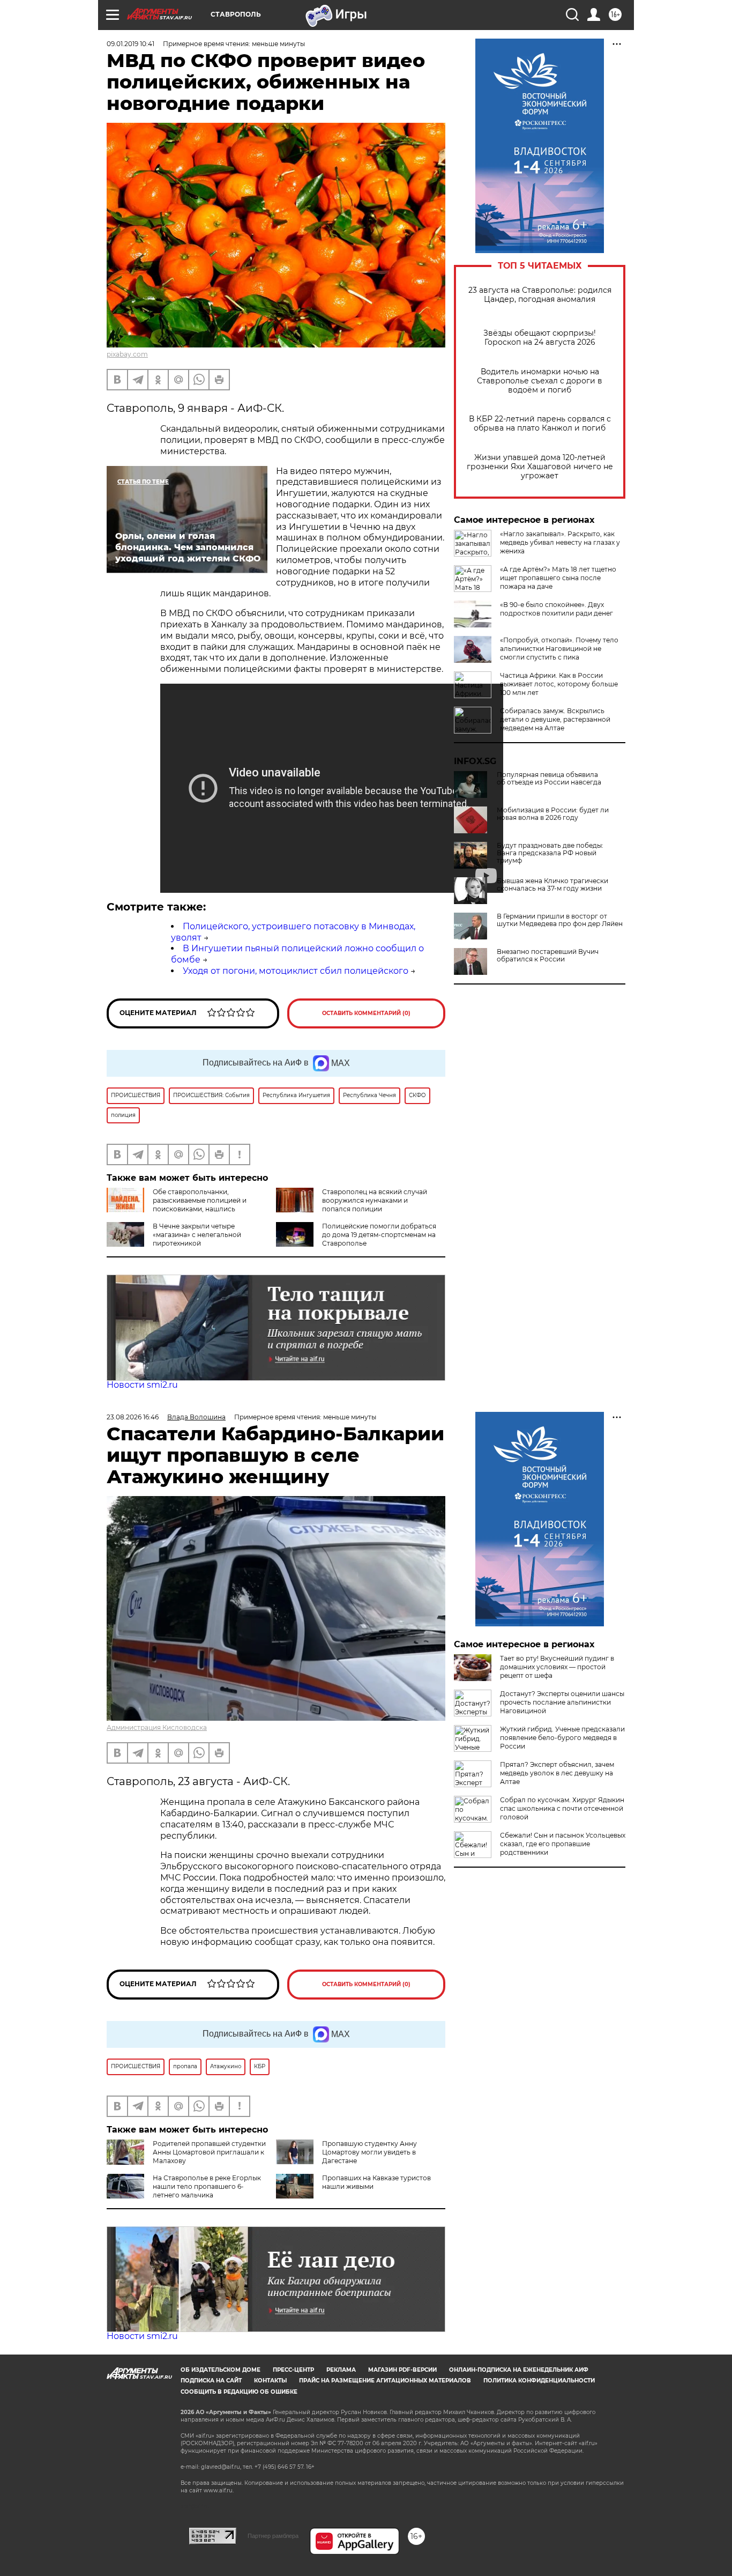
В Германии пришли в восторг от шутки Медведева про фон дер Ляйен (560, 920)
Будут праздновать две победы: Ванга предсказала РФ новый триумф (550, 853)
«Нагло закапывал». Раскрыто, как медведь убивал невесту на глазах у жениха (560, 542)
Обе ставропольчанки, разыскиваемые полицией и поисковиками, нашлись (200, 1200)
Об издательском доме (221, 2370)
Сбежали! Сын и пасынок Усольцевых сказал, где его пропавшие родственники (563, 1844)
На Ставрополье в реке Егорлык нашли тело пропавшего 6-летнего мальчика (207, 2186)
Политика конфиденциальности (539, 2381)
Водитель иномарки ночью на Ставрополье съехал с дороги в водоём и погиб (540, 381)
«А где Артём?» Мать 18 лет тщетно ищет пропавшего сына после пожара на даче (558, 578)
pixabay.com (127, 354)
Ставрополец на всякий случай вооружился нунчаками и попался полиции (375, 1200)
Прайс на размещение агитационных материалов (385, 2381)
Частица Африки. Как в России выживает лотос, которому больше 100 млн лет (559, 684)
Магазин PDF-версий (402, 2370)
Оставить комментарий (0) (366, 1013)
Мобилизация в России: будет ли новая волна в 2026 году (553, 814)
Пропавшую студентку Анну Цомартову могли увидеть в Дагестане (369, 2152)
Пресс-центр (293, 2370)
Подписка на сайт (211, 2381)
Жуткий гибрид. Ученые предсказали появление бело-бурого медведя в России (562, 1738)
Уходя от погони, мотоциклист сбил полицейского (296, 971)
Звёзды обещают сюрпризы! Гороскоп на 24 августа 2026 (540, 338)
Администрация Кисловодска (157, 1727)
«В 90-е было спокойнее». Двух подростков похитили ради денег (557, 609)
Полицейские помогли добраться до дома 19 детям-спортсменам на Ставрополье (379, 1235)
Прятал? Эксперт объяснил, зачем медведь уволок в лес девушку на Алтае (557, 1773)
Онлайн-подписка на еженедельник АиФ (519, 2370)
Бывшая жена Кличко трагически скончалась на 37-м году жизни (552, 885)
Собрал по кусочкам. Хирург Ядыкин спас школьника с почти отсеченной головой (562, 1808)
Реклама (341, 2370)
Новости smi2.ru (142, 1385)
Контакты (270, 2381)
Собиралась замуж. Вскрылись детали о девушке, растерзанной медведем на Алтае (555, 719)
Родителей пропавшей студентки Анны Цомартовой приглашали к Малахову (209, 2152)
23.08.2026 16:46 (133, 1417)
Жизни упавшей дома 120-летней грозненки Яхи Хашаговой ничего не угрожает (540, 467)
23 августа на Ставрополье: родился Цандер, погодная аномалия (540, 295)
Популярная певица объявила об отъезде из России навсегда (549, 779)
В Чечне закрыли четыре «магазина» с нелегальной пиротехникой (197, 1235)
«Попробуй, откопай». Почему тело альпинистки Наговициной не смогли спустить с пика (559, 649)
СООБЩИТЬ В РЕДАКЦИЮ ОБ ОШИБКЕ (239, 2392)
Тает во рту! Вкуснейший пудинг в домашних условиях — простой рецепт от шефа (557, 1667)
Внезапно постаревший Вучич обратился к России (548, 956)
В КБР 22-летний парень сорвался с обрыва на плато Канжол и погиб (540, 424)
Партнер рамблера (273, 2536)
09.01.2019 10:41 (130, 44)
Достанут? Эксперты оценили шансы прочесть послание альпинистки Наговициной (562, 1702)
